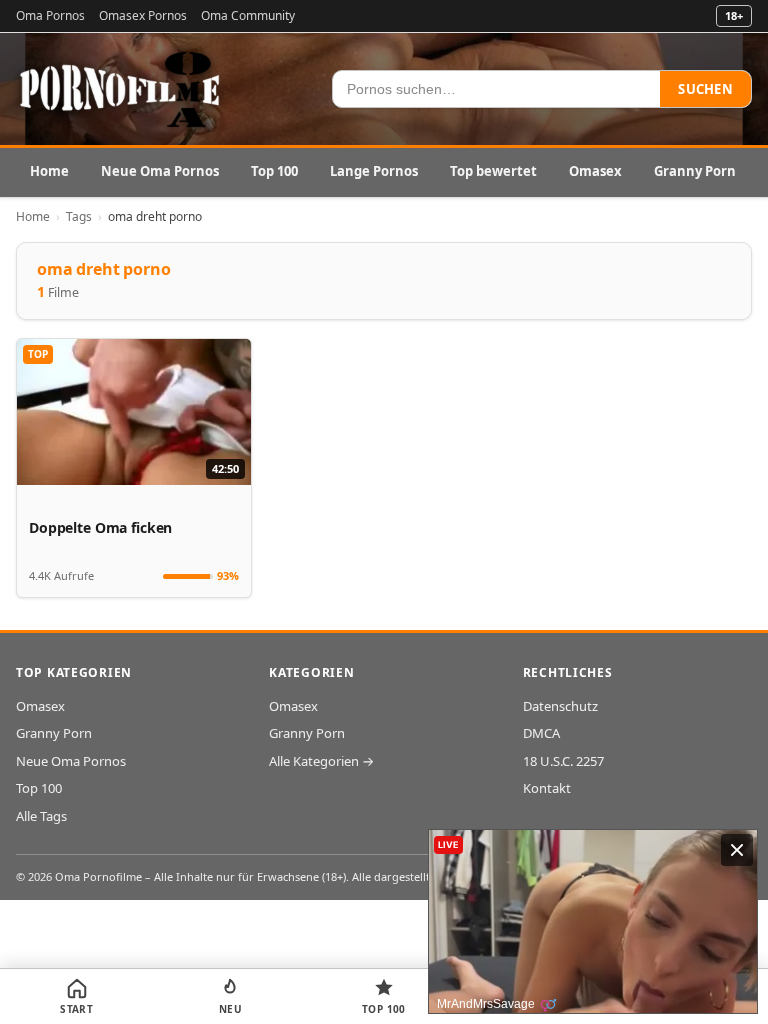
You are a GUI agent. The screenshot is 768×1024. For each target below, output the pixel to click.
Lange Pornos (374, 171)
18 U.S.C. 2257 (563, 761)
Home (49, 171)
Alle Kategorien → (321, 761)
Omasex (595, 171)
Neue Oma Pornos (160, 171)
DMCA (541, 733)
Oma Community (248, 15)
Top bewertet (493, 171)
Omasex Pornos (143, 15)
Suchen (705, 89)
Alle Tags (41, 816)
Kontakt (547, 788)
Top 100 (274, 171)
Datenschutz (560, 706)
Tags (79, 216)
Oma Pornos (50, 15)
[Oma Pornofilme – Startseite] (121, 89)
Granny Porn (695, 171)
